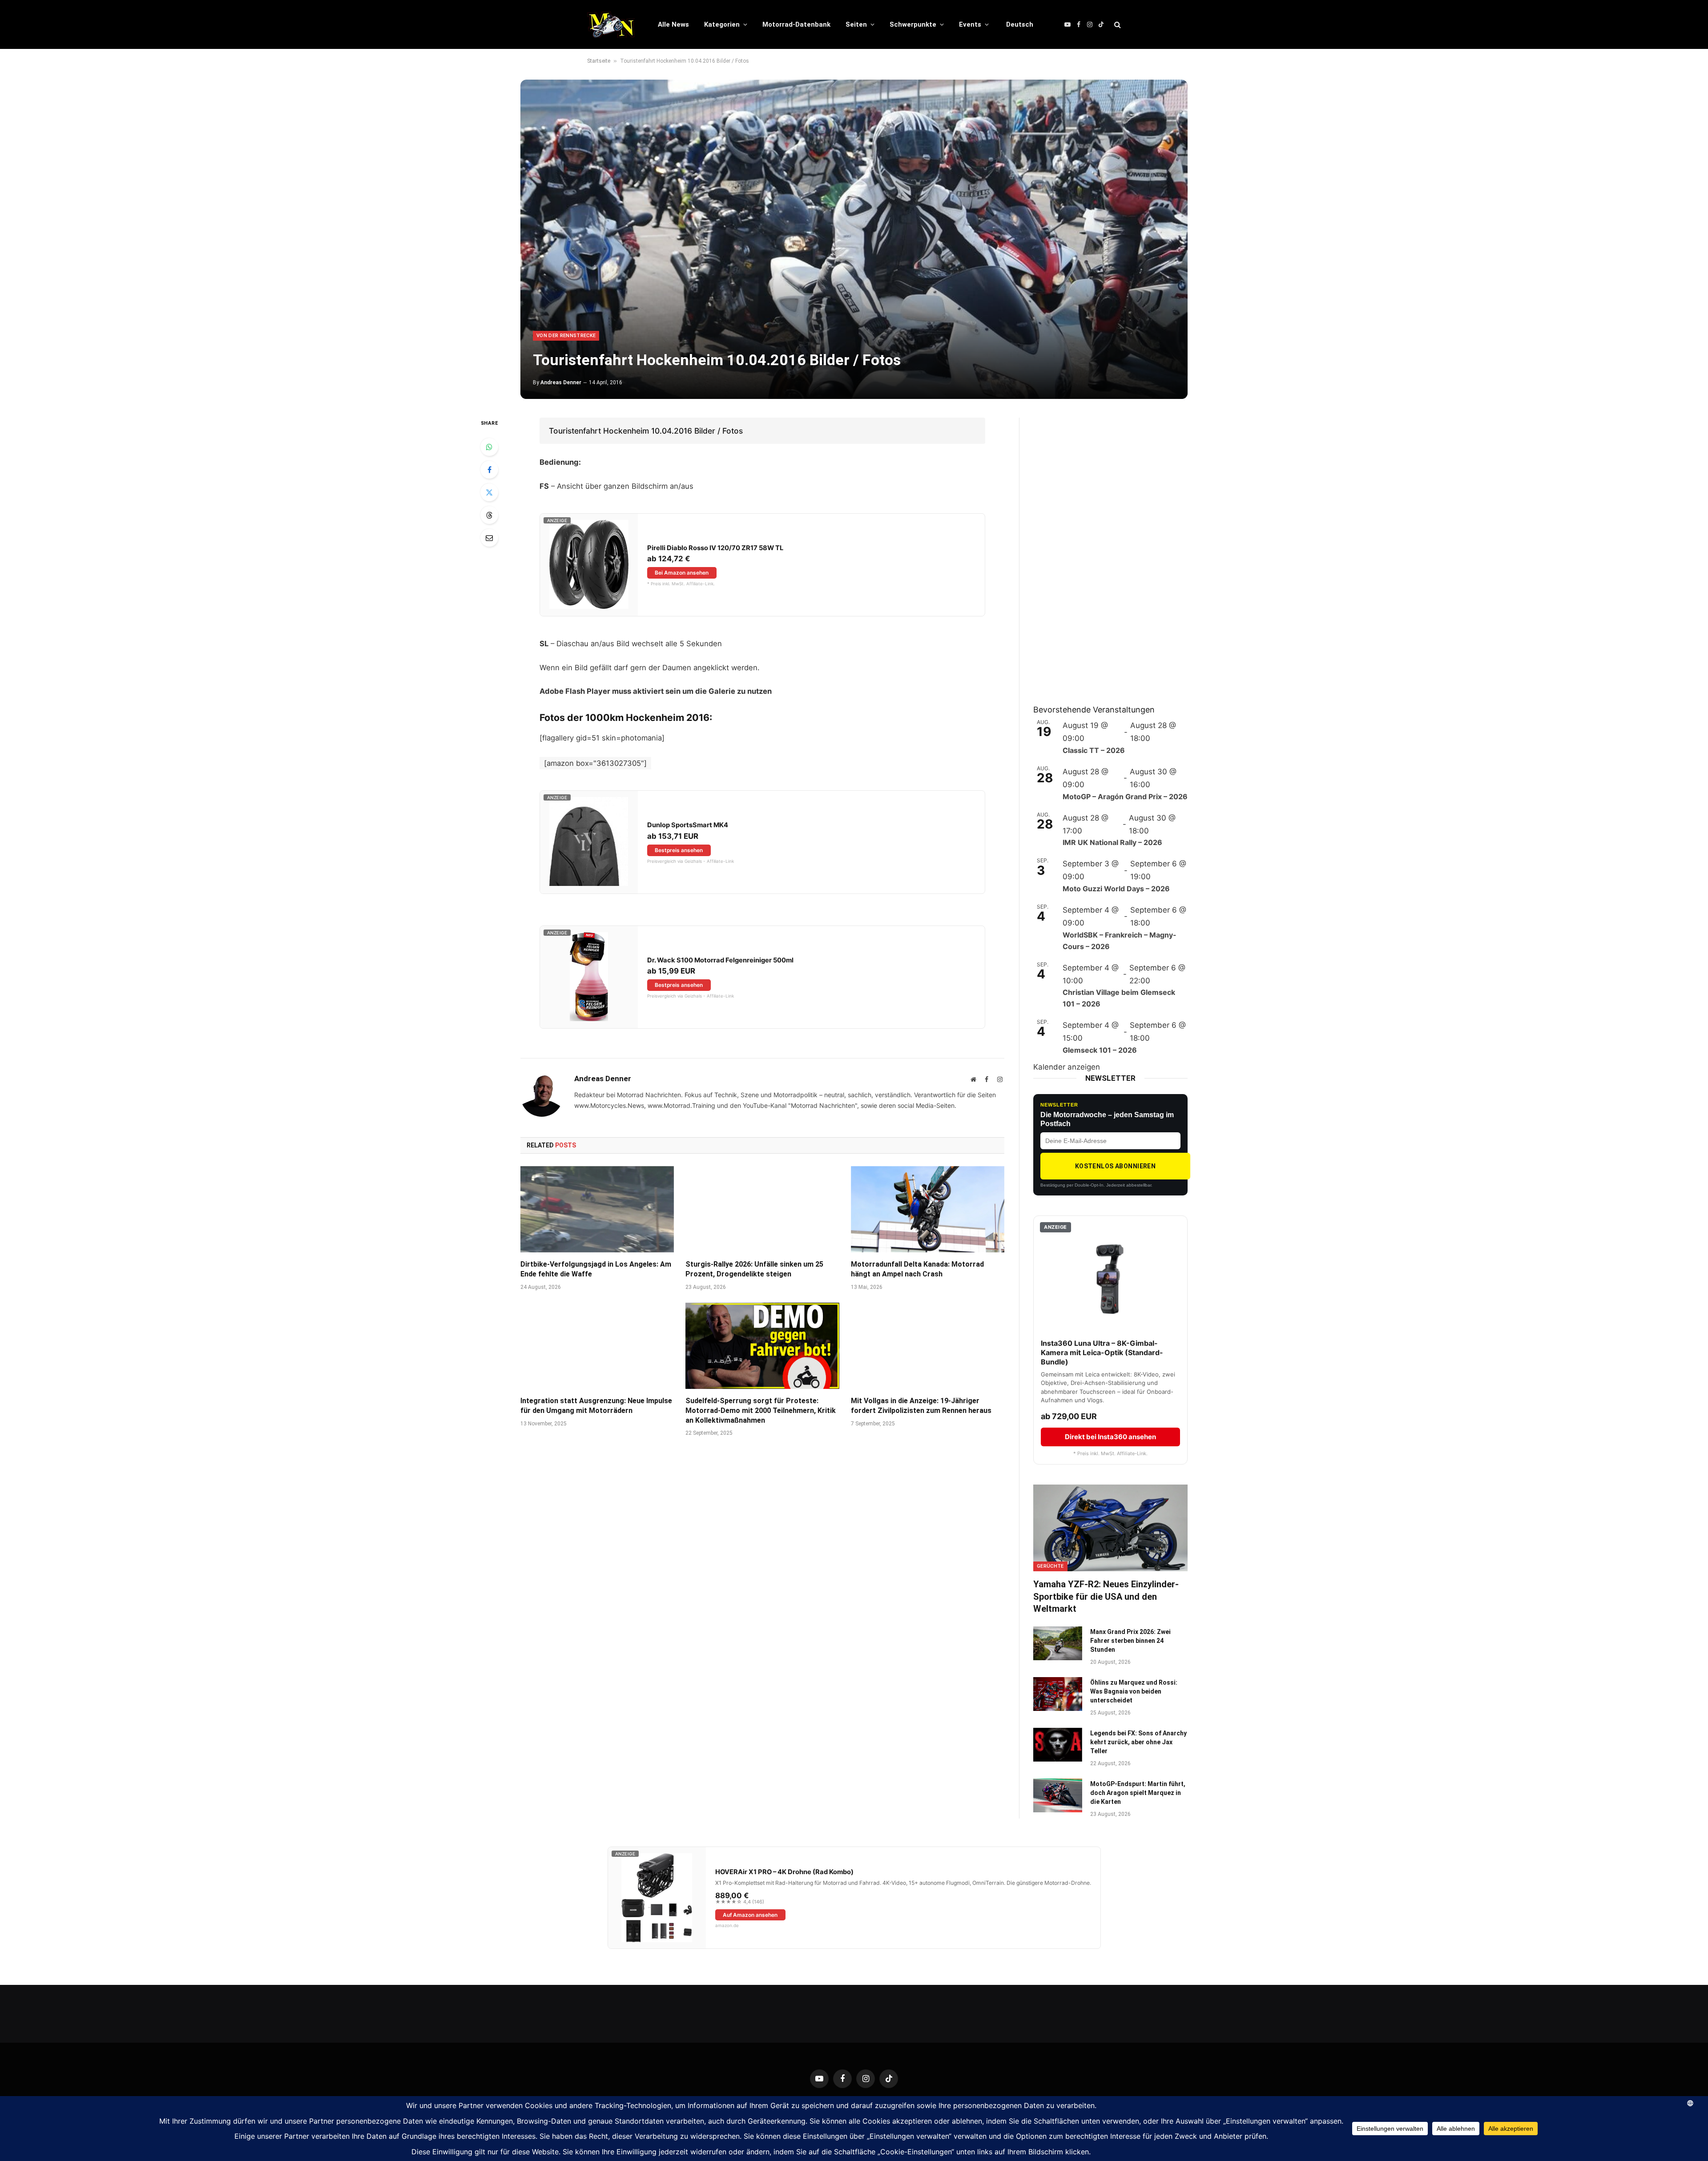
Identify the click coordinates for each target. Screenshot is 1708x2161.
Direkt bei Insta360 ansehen (1110, 1437)
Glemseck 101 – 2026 (1100, 1050)
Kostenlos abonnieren (1115, 1166)
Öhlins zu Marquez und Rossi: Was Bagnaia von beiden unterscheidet (1134, 1691)
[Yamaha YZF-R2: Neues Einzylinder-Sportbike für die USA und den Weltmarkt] (1110, 1528)
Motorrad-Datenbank (796, 24)
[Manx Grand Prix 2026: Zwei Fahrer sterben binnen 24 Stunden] (1058, 1643)
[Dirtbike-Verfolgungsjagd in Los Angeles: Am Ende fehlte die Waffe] (597, 1209)
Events (970, 24)
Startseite (599, 61)
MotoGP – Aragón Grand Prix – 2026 (1125, 797)
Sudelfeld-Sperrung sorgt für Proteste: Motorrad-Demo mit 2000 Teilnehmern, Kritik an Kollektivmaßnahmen (761, 1410)
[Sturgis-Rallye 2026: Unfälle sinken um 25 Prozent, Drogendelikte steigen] (762, 1209)
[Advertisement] (1100, 551)
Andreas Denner (561, 382)
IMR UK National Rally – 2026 (1112, 842)
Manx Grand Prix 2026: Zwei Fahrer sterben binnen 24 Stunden (1130, 1641)
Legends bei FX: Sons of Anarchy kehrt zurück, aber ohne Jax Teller (1138, 1742)
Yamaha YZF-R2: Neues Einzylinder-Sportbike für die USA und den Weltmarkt (1106, 1596)
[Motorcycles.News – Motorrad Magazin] (611, 24)
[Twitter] (489, 492)
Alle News (673, 24)
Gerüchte (1050, 1566)
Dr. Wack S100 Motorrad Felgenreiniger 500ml (720, 960)
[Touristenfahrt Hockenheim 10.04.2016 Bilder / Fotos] (854, 239)
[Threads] (489, 515)
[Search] (1117, 25)
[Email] (489, 538)
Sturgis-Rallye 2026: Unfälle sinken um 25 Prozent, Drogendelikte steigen (754, 1269)
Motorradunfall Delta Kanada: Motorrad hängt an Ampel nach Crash (917, 1269)
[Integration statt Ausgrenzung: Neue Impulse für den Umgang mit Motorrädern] (597, 1346)
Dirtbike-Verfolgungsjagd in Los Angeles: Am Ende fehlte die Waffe (596, 1269)
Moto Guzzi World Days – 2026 (1116, 889)
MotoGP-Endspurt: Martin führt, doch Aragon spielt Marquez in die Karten (1138, 1793)
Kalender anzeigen (1067, 1067)
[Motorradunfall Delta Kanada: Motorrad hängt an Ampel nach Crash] (928, 1209)
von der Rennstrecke (566, 336)
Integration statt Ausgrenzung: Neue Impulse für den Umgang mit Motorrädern (596, 1406)
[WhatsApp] (489, 447)
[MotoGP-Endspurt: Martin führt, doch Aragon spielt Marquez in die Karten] (1058, 1795)
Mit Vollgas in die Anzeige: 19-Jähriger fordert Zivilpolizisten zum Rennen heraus (921, 1406)
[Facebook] (489, 470)
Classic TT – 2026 (1094, 750)
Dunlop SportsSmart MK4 (688, 825)
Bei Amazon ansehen (682, 573)
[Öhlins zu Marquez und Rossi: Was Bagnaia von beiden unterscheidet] (1058, 1694)
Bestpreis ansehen (679, 850)
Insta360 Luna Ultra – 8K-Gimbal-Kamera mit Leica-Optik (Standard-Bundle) (1102, 1352)
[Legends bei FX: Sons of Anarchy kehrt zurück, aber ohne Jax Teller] (1058, 1745)
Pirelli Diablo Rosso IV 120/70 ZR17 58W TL (715, 548)
